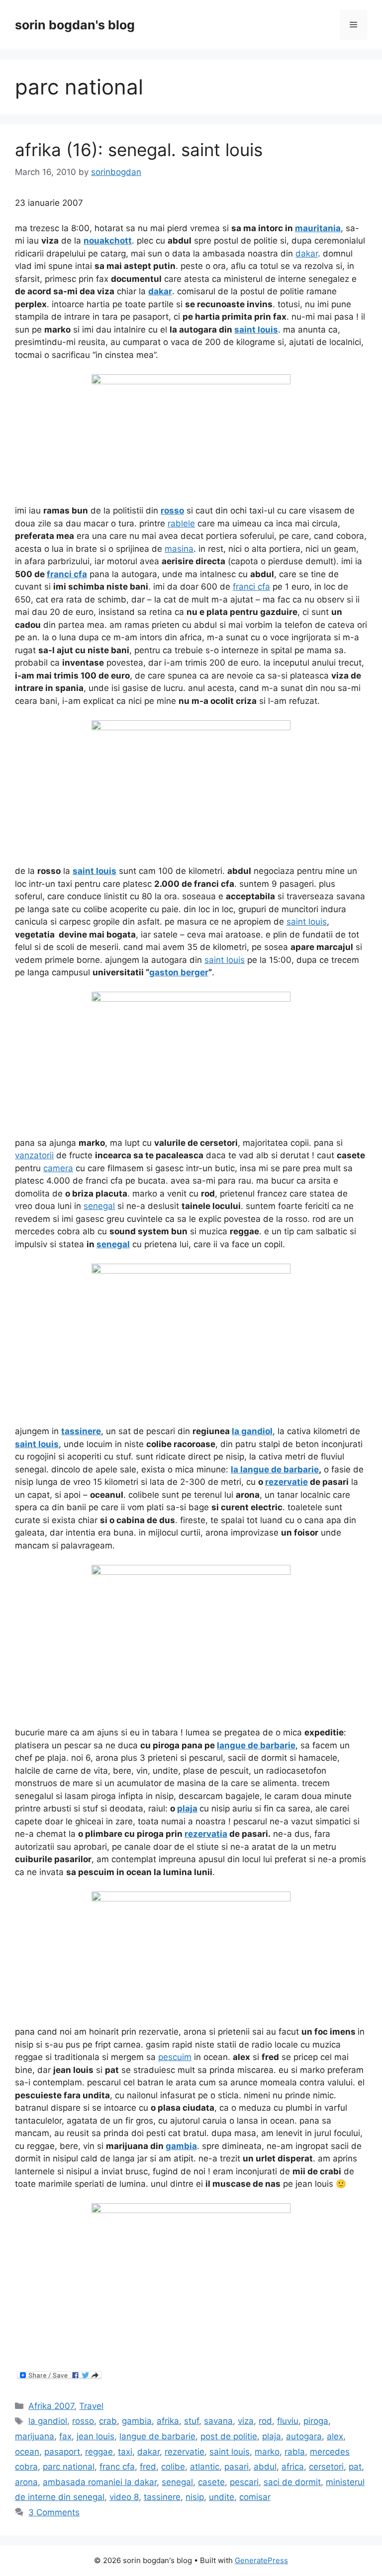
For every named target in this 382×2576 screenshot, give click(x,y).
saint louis (307, 922)
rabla (295, 2452)
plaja (272, 2436)
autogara (304, 2436)
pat (355, 2467)
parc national (69, 2467)
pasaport (62, 2452)
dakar (307, 254)
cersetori (326, 2467)
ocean (27, 2452)
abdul (265, 2467)
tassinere (162, 2497)
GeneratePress (261, 2560)
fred (148, 2467)
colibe (173, 2467)
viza (246, 2421)
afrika (168, 2421)
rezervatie (185, 2452)
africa (293, 2467)
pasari (237, 2467)
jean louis (95, 2436)
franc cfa (117, 2467)
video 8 (124, 2497)
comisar (255, 2497)
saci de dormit (292, 2482)
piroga (316, 2421)
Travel (91, 2406)
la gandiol (48, 2421)
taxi (125, 2452)
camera (58, 1168)
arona (26, 2482)
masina (179, 549)
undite (222, 2497)
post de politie (229, 2436)
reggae (99, 2452)
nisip (195, 2497)
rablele (181, 523)
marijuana (35, 2436)
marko (267, 2452)
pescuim (175, 2057)
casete (211, 2482)
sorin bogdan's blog (75, 25)
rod (265, 2421)
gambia (137, 2421)
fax (65, 2436)
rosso (83, 2421)
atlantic (205, 2467)
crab (108, 2421)
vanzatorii (34, 1155)
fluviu (288, 2421)
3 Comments (54, 2512)
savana (218, 2421)
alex (335, 2436)
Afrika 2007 (51, 2406)
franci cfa (251, 587)
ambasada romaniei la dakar (100, 2482)
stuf (191, 2421)
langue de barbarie (157, 2436)
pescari (244, 2482)
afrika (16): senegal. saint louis (139, 150)
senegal (99, 1206)
